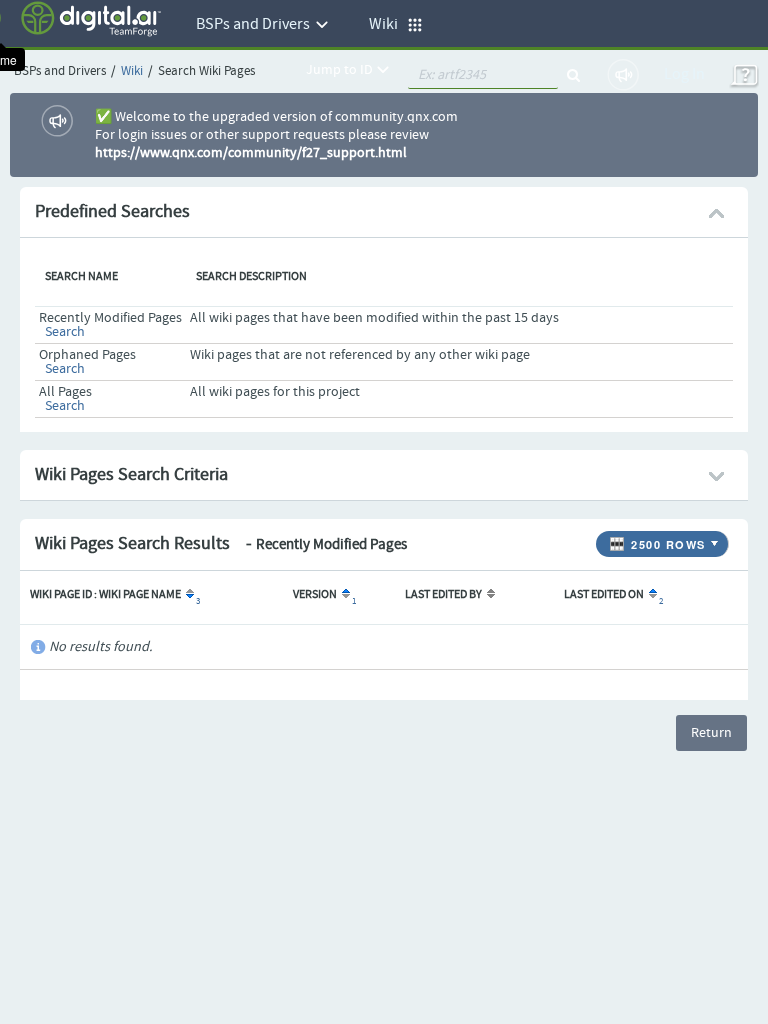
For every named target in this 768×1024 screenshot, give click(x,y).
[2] (651, 595)
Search (65, 332)
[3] (188, 595)
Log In (684, 74)
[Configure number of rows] (717, 539)
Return (711, 733)
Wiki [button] (388, 24)
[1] (344, 595)
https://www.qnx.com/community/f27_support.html (251, 153)
